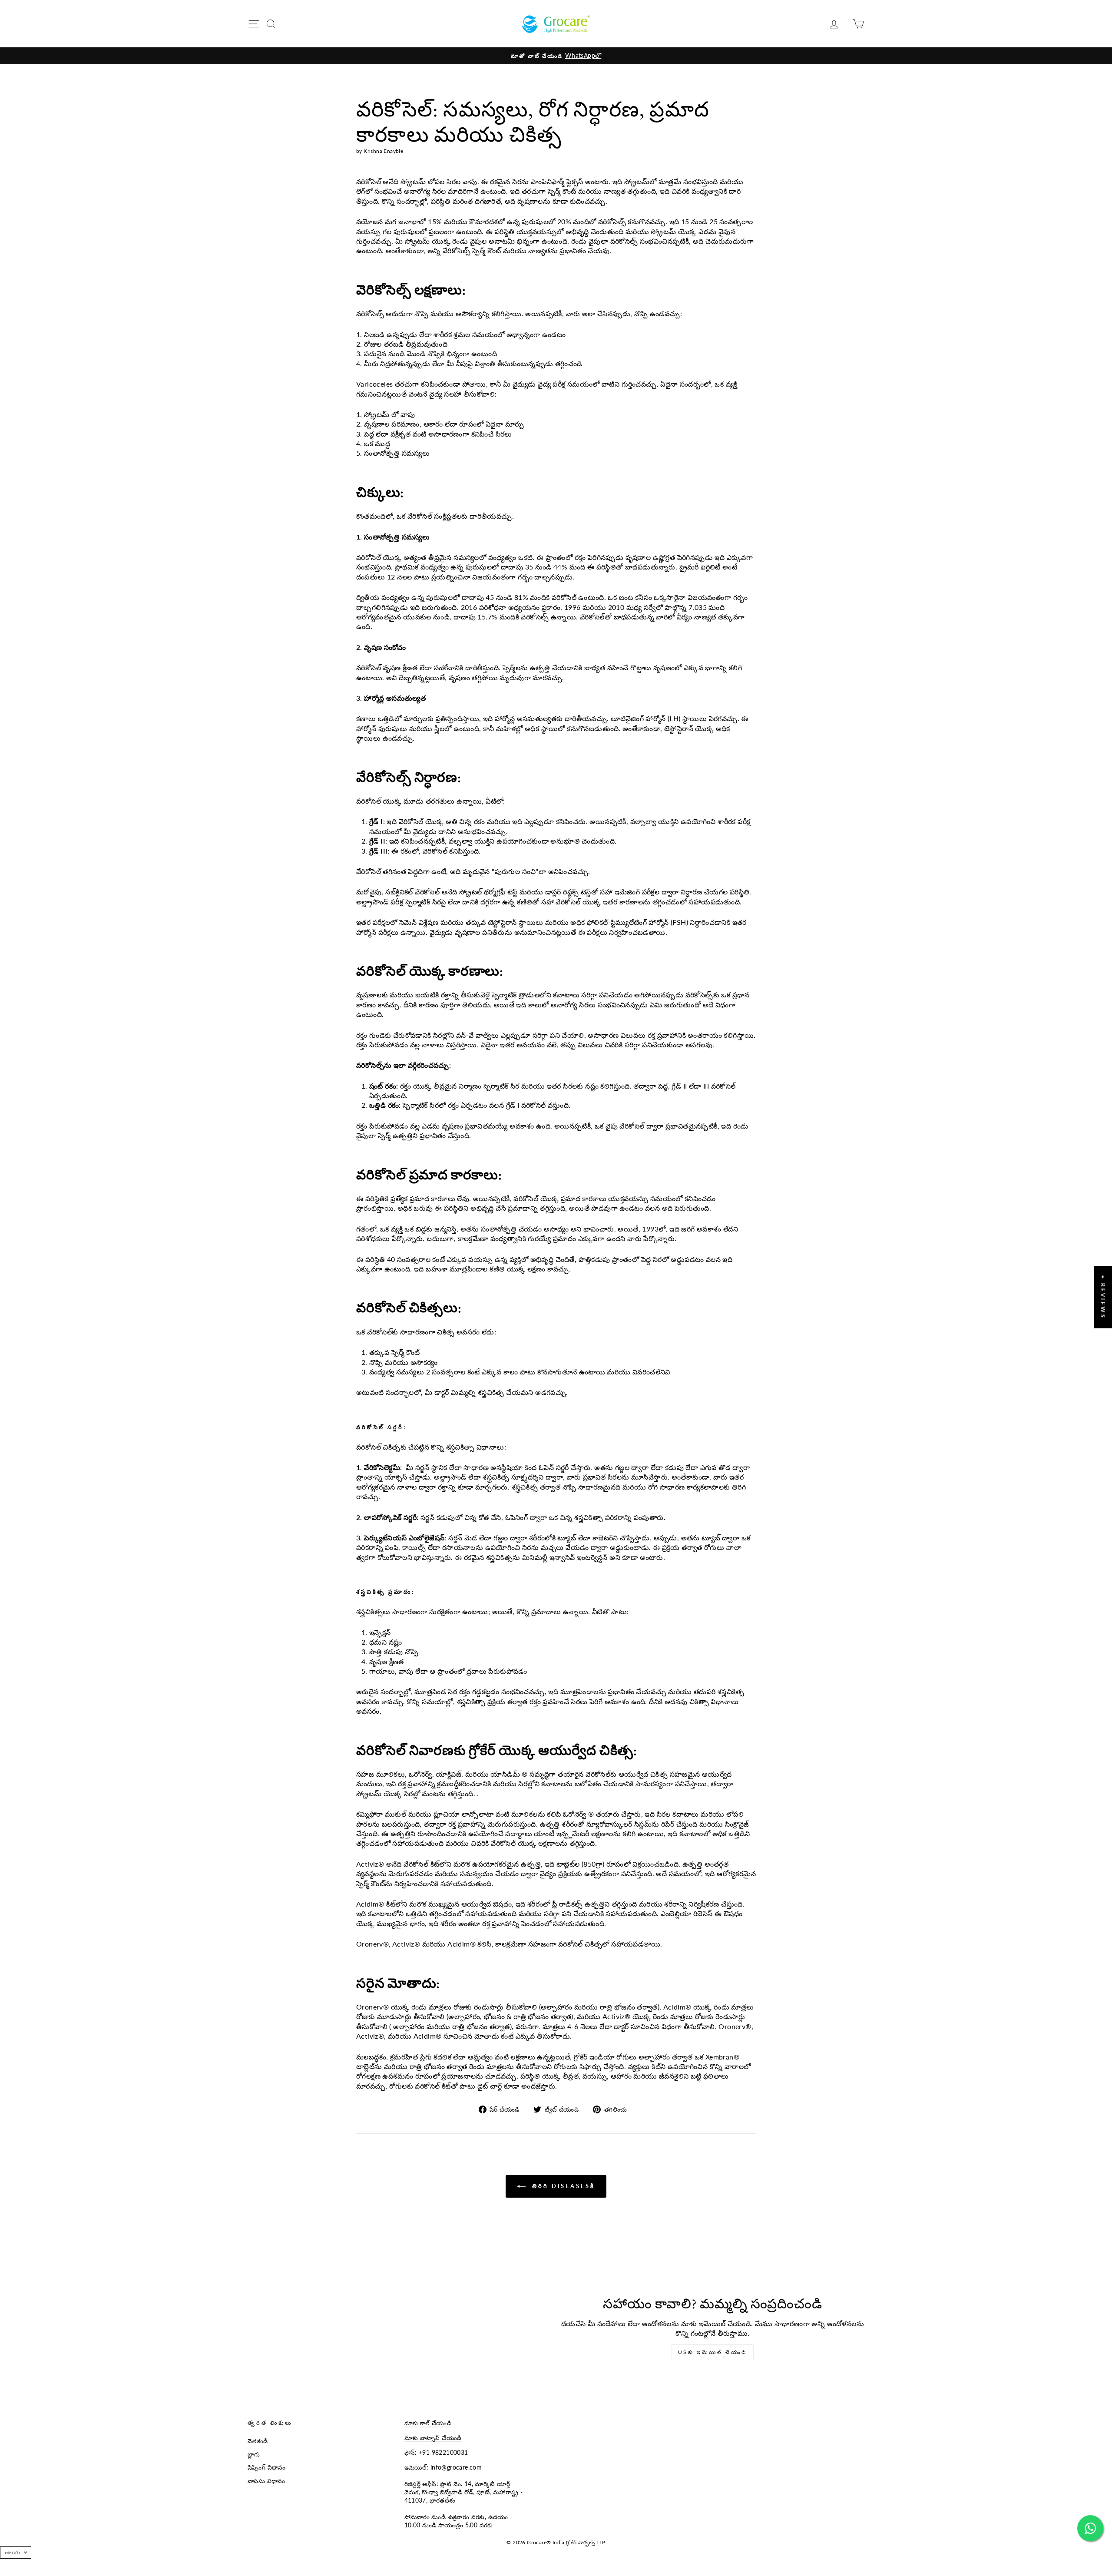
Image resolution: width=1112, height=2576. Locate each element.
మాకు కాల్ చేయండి (428, 2423)
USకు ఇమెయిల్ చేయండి (713, 2352)
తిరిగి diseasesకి (562, 2186)
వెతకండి (258, 2441)
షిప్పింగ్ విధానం (267, 2467)
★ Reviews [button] (1103, 1297)
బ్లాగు (254, 2454)
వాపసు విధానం (266, 2481)
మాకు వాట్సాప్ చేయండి (433, 2438)
